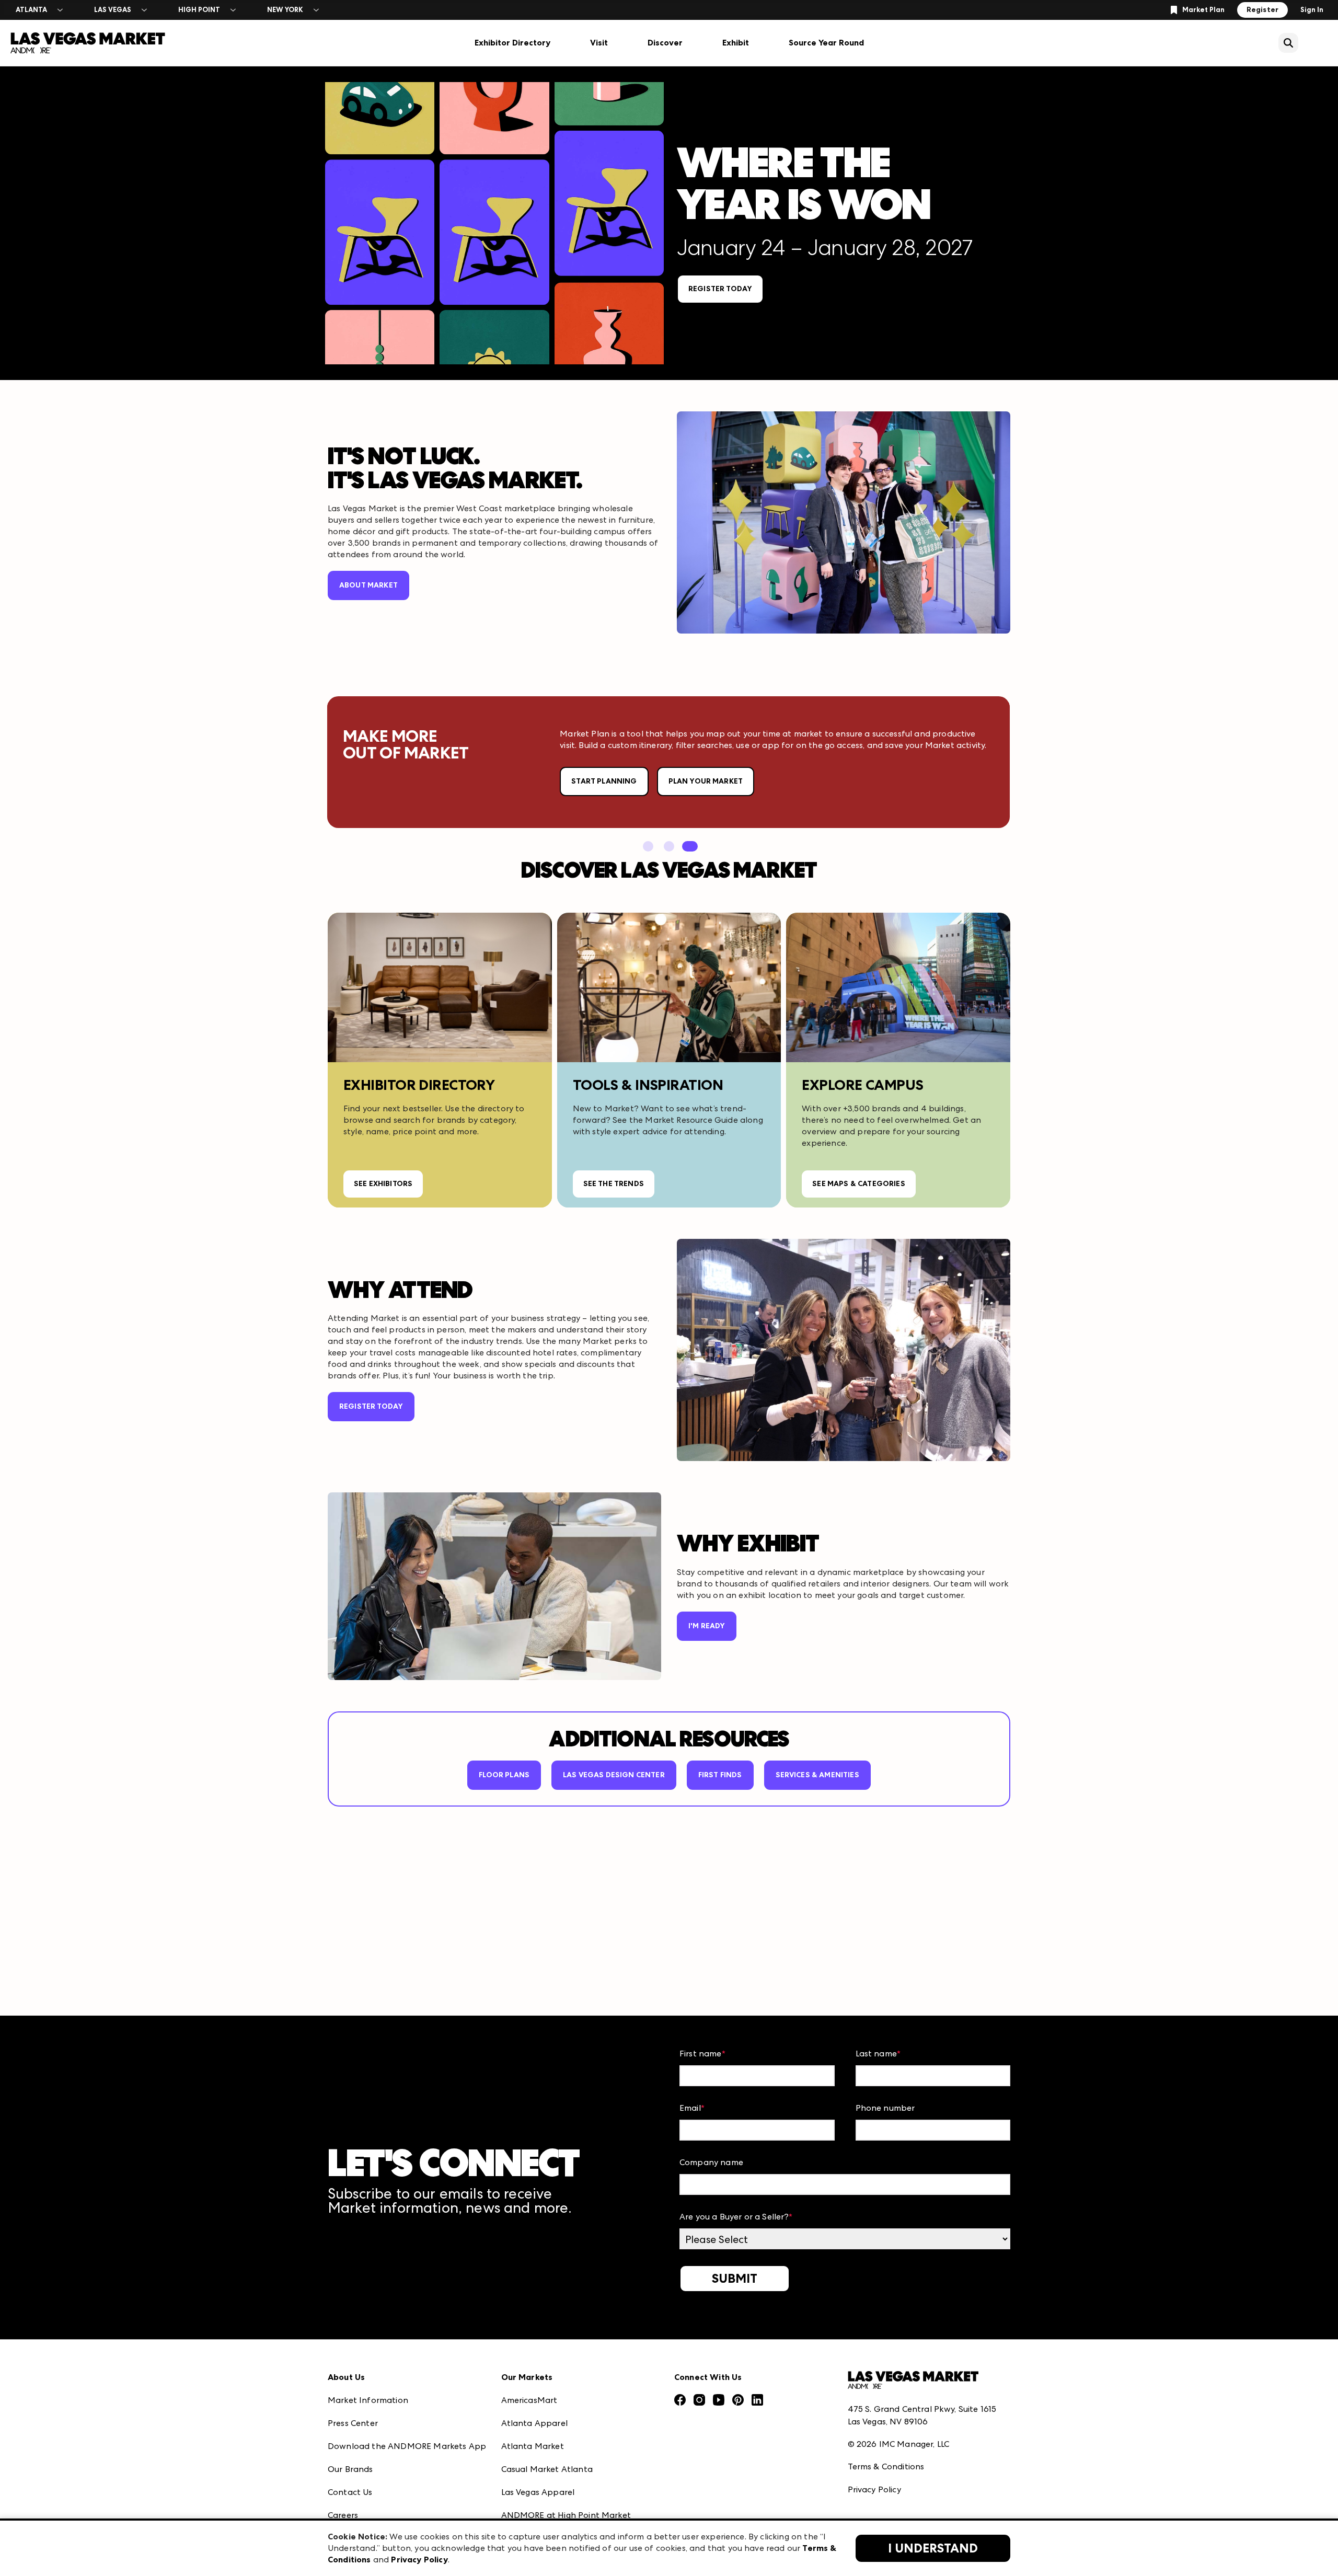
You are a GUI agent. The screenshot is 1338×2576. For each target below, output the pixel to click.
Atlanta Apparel (534, 2423)
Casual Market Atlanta (547, 2469)
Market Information (368, 2400)
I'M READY (707, 1626)
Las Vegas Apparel (538, 2492)
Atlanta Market (533, 2446)
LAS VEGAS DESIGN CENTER (614, 1775)
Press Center (353, 2423)
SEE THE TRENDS (614, 1184)
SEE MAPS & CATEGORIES (858, 1184)
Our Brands (350, 2469)
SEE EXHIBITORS (383, 1184)
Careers (343, 2515)
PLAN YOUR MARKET (706, 781)
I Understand (933, 2548)
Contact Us (350, 2492)
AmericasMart (529, 2400)
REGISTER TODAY (720, 289)
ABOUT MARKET (368, 585)
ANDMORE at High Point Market (566, 2515)
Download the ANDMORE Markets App (407, 2446)
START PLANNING (604, 781)
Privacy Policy (874, 2489)
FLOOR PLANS (504, 1775)
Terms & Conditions (886, 2466)
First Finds (720, 1775)
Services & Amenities (817, 1775)
